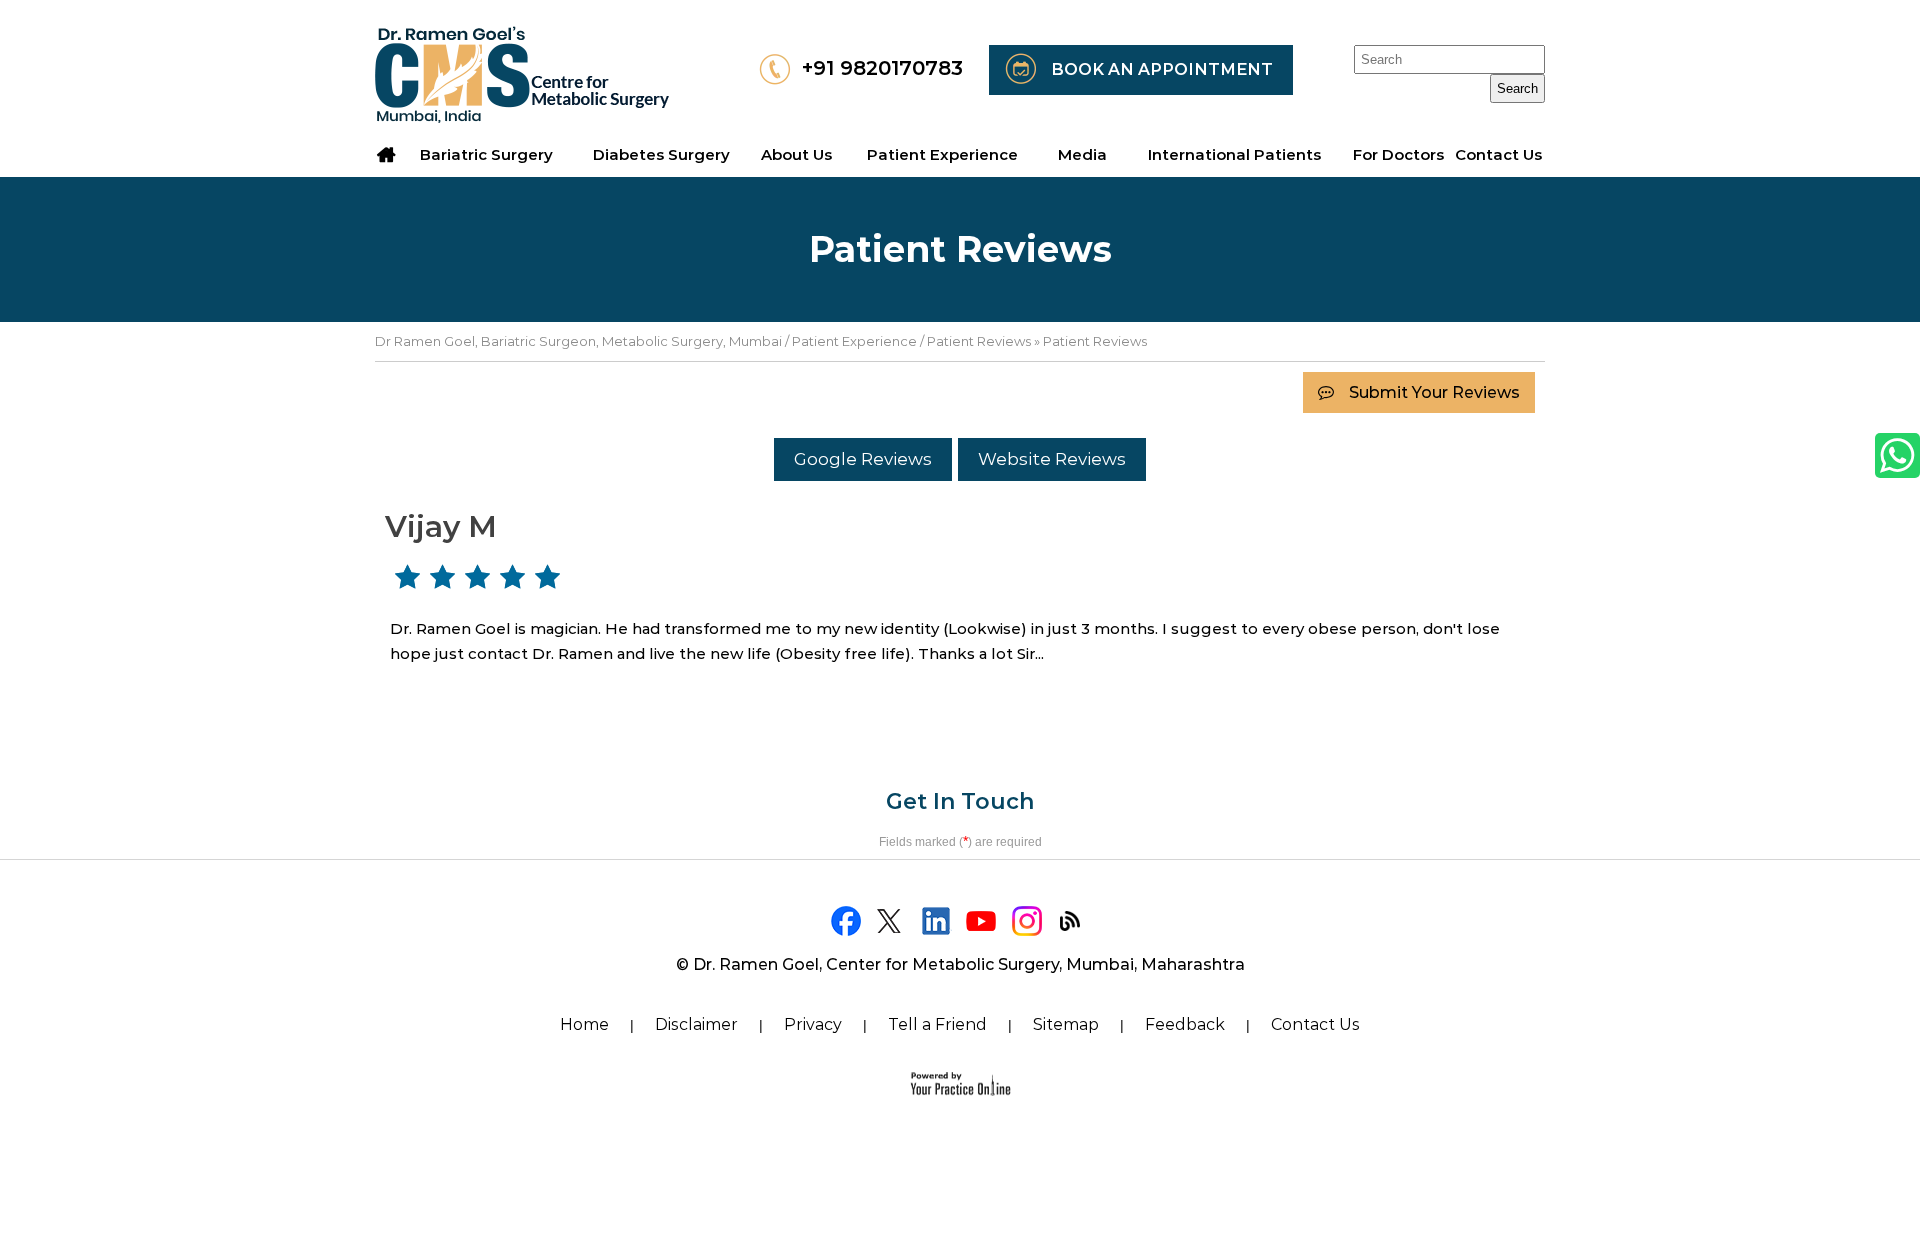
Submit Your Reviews (1434, 392)
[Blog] (1072, 921)
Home (584, 1024)
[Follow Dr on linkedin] (937, 921)
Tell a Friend (937, 1024)
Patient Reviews (979, 341)
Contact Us (1315, 1024)
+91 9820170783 (882, 68)
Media (1082, 154)
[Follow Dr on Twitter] (892, 921)
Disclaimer (696, 1024)
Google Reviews (863, 459)
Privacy (813, 1024)
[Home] (386, 155)
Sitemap (1066, 1024)
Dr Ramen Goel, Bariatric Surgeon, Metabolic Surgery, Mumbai (578, 341)
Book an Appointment (1162, 69)
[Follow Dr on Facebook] (847, 921)
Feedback (1185, 1024)
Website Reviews (1052, 459)
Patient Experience (854, 341)
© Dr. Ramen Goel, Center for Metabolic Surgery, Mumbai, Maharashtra (960, 964)
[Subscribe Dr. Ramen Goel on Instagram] (1027, 921)
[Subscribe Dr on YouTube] (982, 921)
